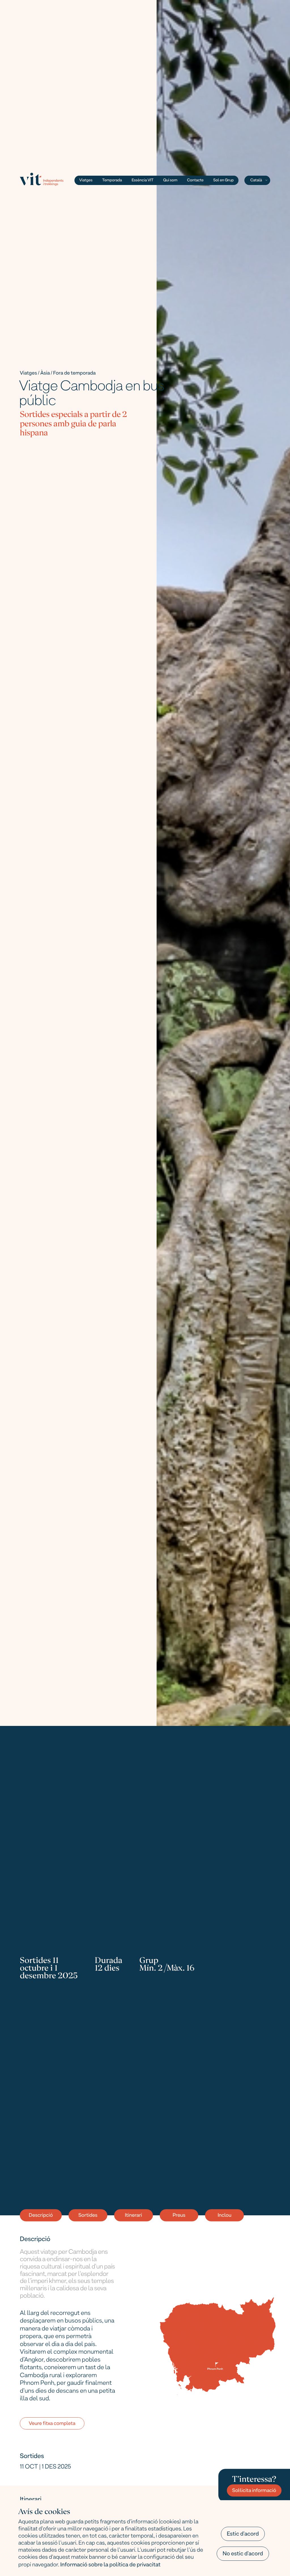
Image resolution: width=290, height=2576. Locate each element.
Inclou (224, 2216)
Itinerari (133, 2216)
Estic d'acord (243, 2534)
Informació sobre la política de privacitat (110, 2565)
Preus (179, 2216)
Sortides (88, 2216)
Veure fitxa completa (52, 2424)
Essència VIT (143, 181)
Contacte (195, 181)
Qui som (170, 181)
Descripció (41, 2216)
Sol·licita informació (254, 2491)
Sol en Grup (223, 181)
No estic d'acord (243, 2554)
